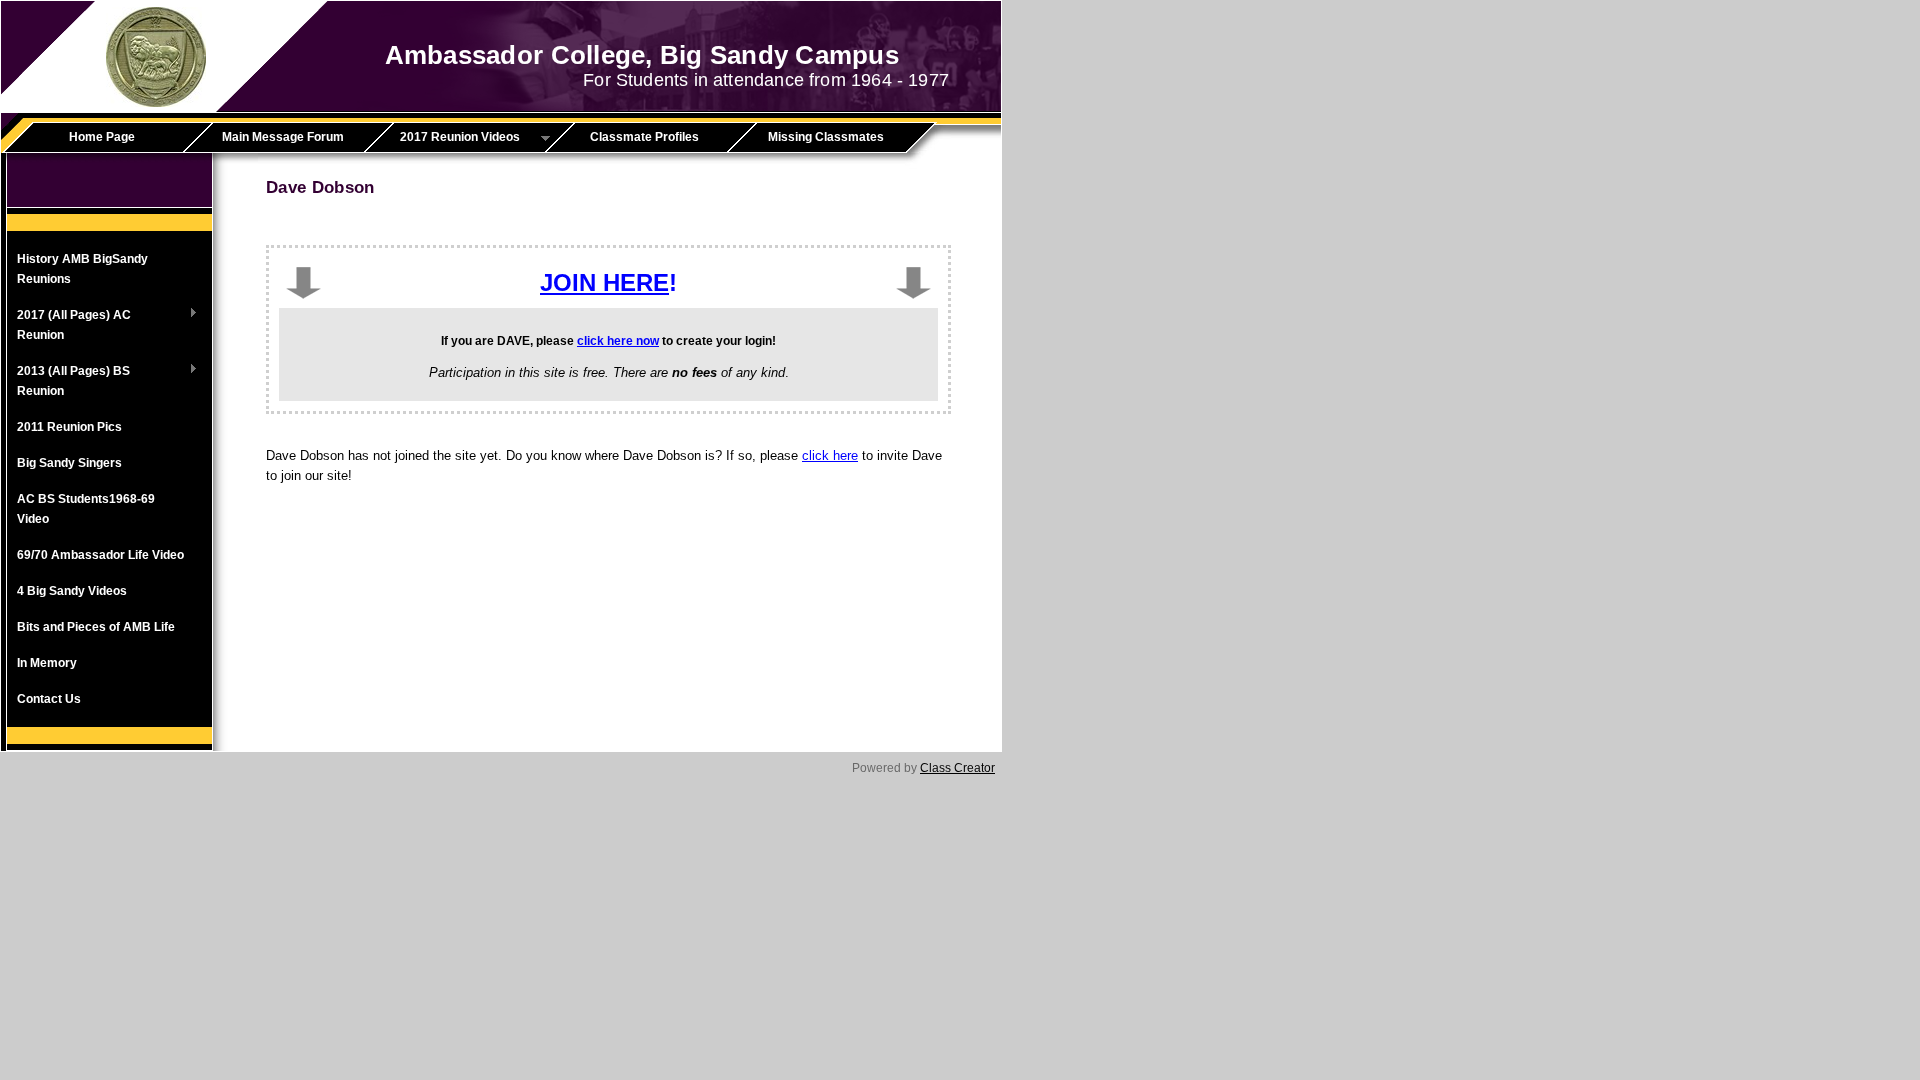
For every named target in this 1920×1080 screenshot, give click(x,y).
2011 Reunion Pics (69, 427)
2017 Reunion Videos (449, 138)
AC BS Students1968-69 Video (86, 509)
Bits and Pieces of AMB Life (96, 627)
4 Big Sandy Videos (72, 591)
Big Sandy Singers (69, 463)
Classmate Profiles (644, 137)
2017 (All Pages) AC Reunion (69, 325)
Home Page (102, 137)
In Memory (47, 663)
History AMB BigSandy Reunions (82, 269)
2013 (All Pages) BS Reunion (68, 381)
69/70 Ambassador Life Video (100, 555)
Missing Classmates (826, 137)
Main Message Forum (283, 137)
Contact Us (49, 699)
